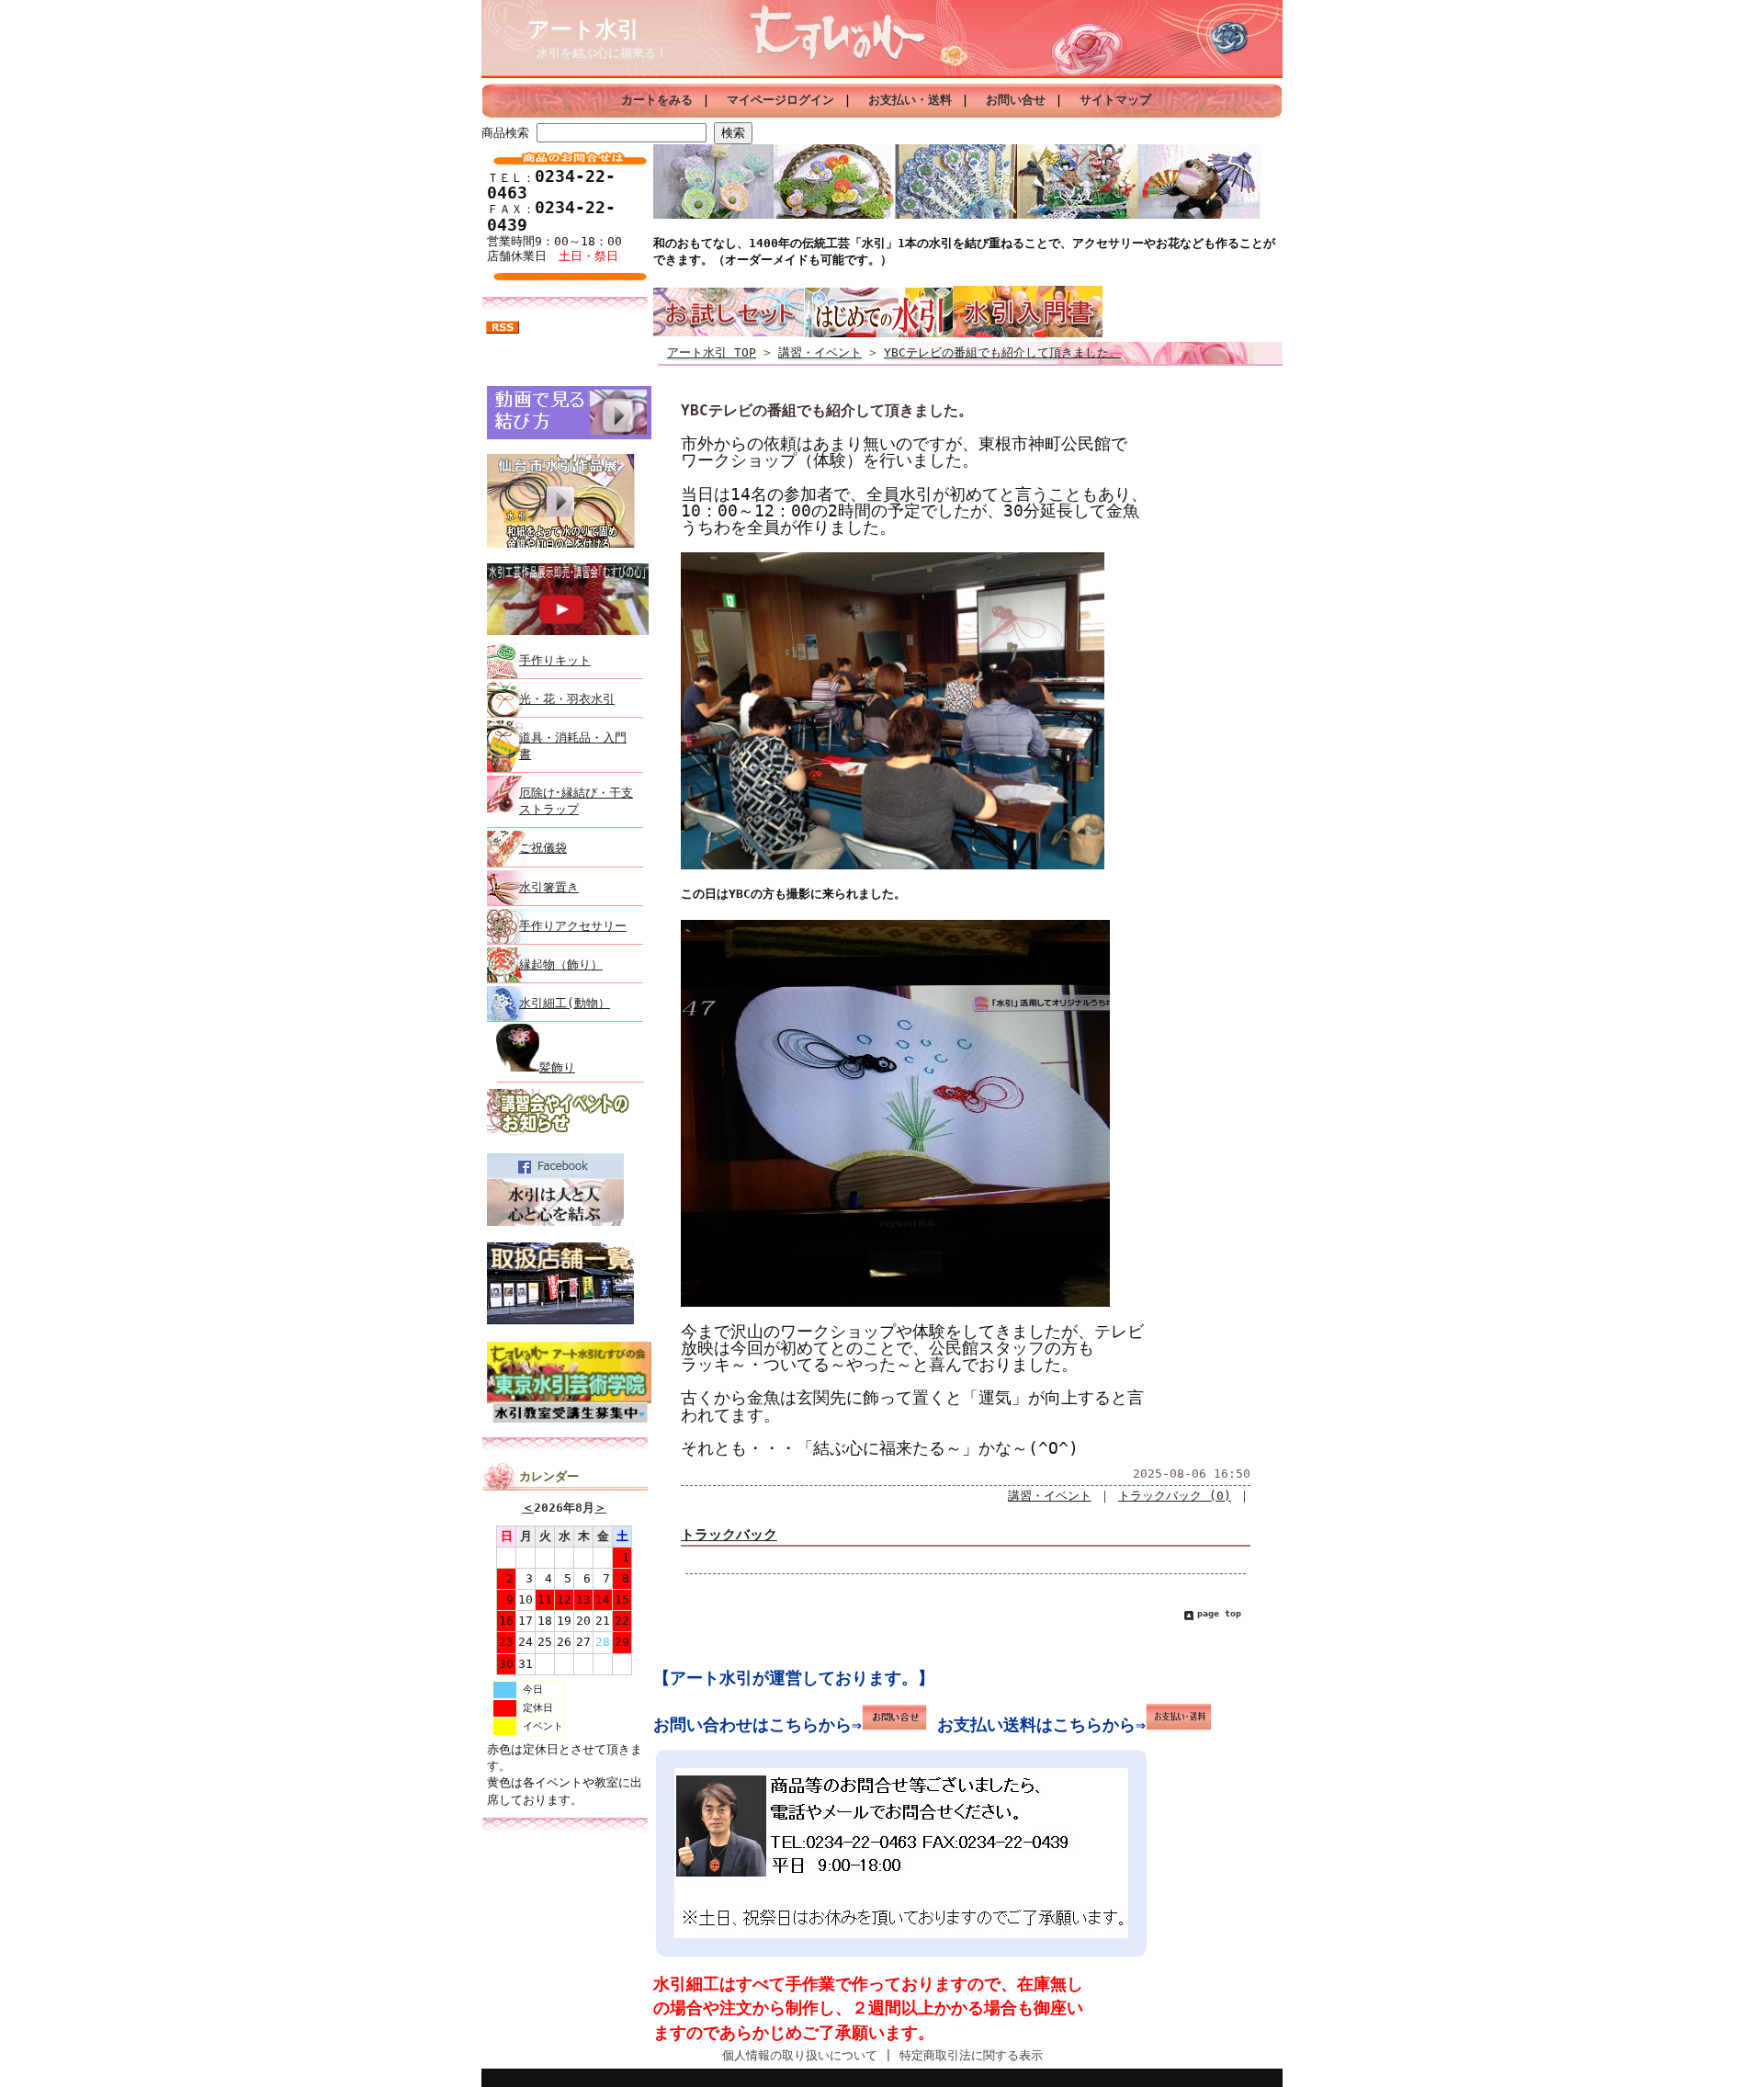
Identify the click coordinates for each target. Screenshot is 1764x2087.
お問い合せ (1016, 100)
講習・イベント (820, 352)
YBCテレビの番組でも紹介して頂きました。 (1002, 352)
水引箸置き (549, 887)
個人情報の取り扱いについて (800, 2055)
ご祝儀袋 (543, 848)
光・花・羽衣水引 (567, 699)
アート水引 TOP (712, 352)
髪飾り (557, 1067)
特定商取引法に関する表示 (971, 2055)
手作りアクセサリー (573, 926)
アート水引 (583, 29)
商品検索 (505, 133)
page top (1219, 1613)
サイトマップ (1115, 100)
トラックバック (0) (1175, 1496)
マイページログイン (780, 100)
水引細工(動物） (565, 1003)
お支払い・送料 (910, 100)
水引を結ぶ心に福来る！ (602, 53)
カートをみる (657, 100)
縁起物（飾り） (561, 964)
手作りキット (555, 660)
